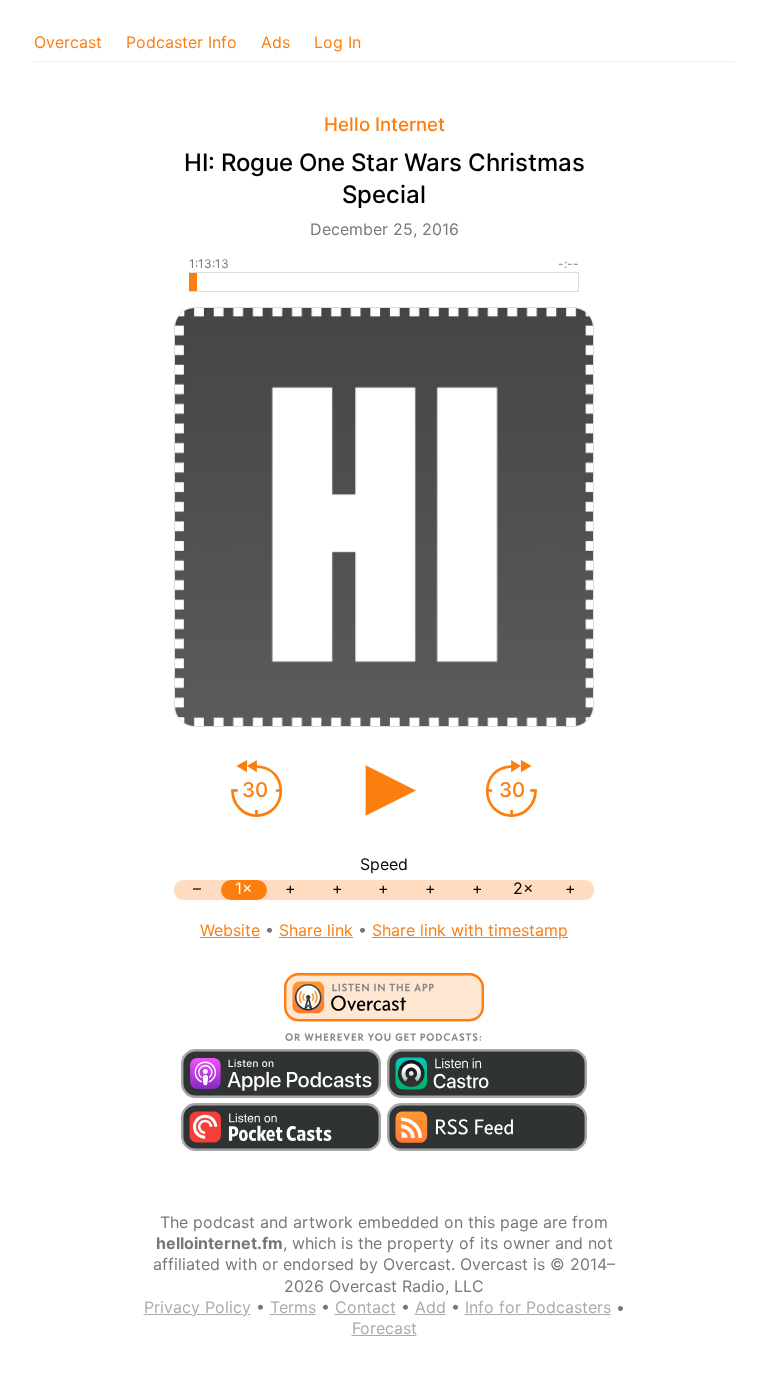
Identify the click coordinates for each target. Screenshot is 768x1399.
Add (430, 1307)
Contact (365, 1307)
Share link (316, 930)
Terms (293, 1307)
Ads (275, 42)
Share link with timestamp (470, 930)
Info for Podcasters (538, 1307)
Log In (337, 42)
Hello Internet (384, 124)
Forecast (384, 1328)
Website (230, 930)
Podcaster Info (181, 42)
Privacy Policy (197, 1307)
